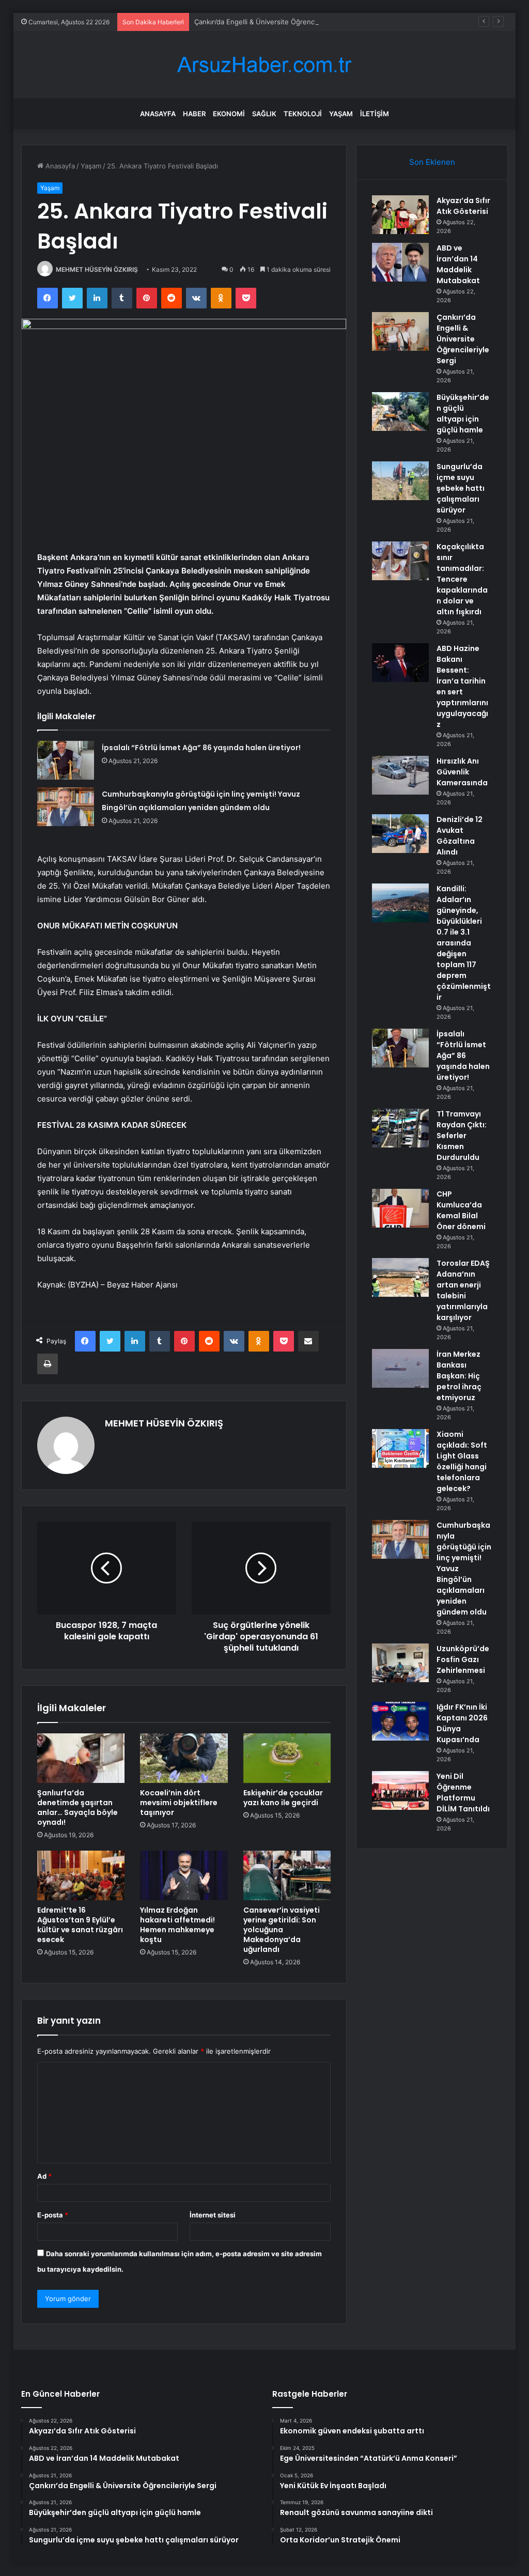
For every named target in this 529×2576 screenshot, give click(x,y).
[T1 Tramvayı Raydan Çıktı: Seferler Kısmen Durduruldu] (400, 1128)
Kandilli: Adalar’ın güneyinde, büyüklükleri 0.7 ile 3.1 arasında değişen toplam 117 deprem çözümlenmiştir (464, 943)
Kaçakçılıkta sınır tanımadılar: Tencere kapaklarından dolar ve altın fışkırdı (462, 579)
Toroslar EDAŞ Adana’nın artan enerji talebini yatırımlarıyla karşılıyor (463, 1290)
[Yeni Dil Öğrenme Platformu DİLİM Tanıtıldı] (400, 1790)
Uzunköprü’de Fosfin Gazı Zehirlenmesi (463, 1659)
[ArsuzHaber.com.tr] (264, 65)
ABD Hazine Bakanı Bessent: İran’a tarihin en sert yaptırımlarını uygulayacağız (462, 686)
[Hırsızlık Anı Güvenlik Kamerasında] (400, 775)
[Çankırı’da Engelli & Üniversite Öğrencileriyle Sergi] (400, 331)
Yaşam (341, 114)
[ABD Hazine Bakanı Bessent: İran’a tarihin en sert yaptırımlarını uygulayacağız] (400, 663)
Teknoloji (303, 114)
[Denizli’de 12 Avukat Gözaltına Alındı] (400, 834)
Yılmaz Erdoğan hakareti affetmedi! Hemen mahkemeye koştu (177, 1925)
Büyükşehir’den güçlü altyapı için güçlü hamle (463, 414)
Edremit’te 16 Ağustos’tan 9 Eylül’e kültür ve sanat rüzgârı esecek (80, 1925)
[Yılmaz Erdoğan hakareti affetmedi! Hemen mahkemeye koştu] (184, 1875)
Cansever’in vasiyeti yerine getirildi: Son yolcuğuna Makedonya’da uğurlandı (282, 1930)
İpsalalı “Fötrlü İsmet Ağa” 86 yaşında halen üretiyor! (201, 748)
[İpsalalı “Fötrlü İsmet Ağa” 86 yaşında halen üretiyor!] (66, 760)
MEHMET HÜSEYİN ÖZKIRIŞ (97, 269)
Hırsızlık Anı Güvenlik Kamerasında (462, 772)
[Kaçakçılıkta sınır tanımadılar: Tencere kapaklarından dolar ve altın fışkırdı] (400, 561)
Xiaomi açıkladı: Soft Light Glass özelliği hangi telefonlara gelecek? (462, 1461)
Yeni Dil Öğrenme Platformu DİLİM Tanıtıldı (463, 1793)
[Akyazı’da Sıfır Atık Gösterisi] (400, 215)
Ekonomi (229, 114)
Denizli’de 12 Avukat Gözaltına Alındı (460, 836)
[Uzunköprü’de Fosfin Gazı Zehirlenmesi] (400, 1663)
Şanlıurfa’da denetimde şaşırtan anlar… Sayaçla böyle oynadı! (77, 1807)
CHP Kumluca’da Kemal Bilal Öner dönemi (461, 1210)
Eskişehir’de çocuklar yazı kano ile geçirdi (283, 1798)
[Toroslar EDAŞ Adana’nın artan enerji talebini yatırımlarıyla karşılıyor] (400, 1277)
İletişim (375, 114)
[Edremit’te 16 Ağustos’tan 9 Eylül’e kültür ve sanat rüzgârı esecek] (81, 1875)
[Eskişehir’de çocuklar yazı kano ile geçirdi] (287, 1758)
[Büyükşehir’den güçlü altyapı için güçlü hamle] (400, 412)
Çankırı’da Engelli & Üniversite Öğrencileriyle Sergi (274, 22)
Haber (194, 114)
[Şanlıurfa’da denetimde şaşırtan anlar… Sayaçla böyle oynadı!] (81, 1758)
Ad (44, 2176)
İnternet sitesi (213, 2215)
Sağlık (264, 114)
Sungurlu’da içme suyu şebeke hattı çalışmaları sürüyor (461, 488)
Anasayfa (158, 114)
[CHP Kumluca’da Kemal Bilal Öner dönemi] (400, 1208)
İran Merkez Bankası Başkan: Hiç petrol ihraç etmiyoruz (459, 1376)
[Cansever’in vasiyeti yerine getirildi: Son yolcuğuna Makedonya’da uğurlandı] (287, 1875)
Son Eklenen (432, 162)
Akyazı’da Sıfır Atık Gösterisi (463, 206)
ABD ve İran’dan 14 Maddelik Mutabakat (458, 264)
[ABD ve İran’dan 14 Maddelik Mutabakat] (400, 262)
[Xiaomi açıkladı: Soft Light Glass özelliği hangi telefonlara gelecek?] (400, 1448)
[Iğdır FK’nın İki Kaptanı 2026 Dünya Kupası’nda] (400, 1721)
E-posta (53, 2215)
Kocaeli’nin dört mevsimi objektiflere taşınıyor (179, 1803)
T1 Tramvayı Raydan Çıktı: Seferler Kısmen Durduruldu (462, 1136)
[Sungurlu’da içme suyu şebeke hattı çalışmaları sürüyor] (400, 481)
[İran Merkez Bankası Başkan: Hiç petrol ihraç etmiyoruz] (400, 1368)
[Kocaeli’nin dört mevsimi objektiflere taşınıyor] (184, 1758)
